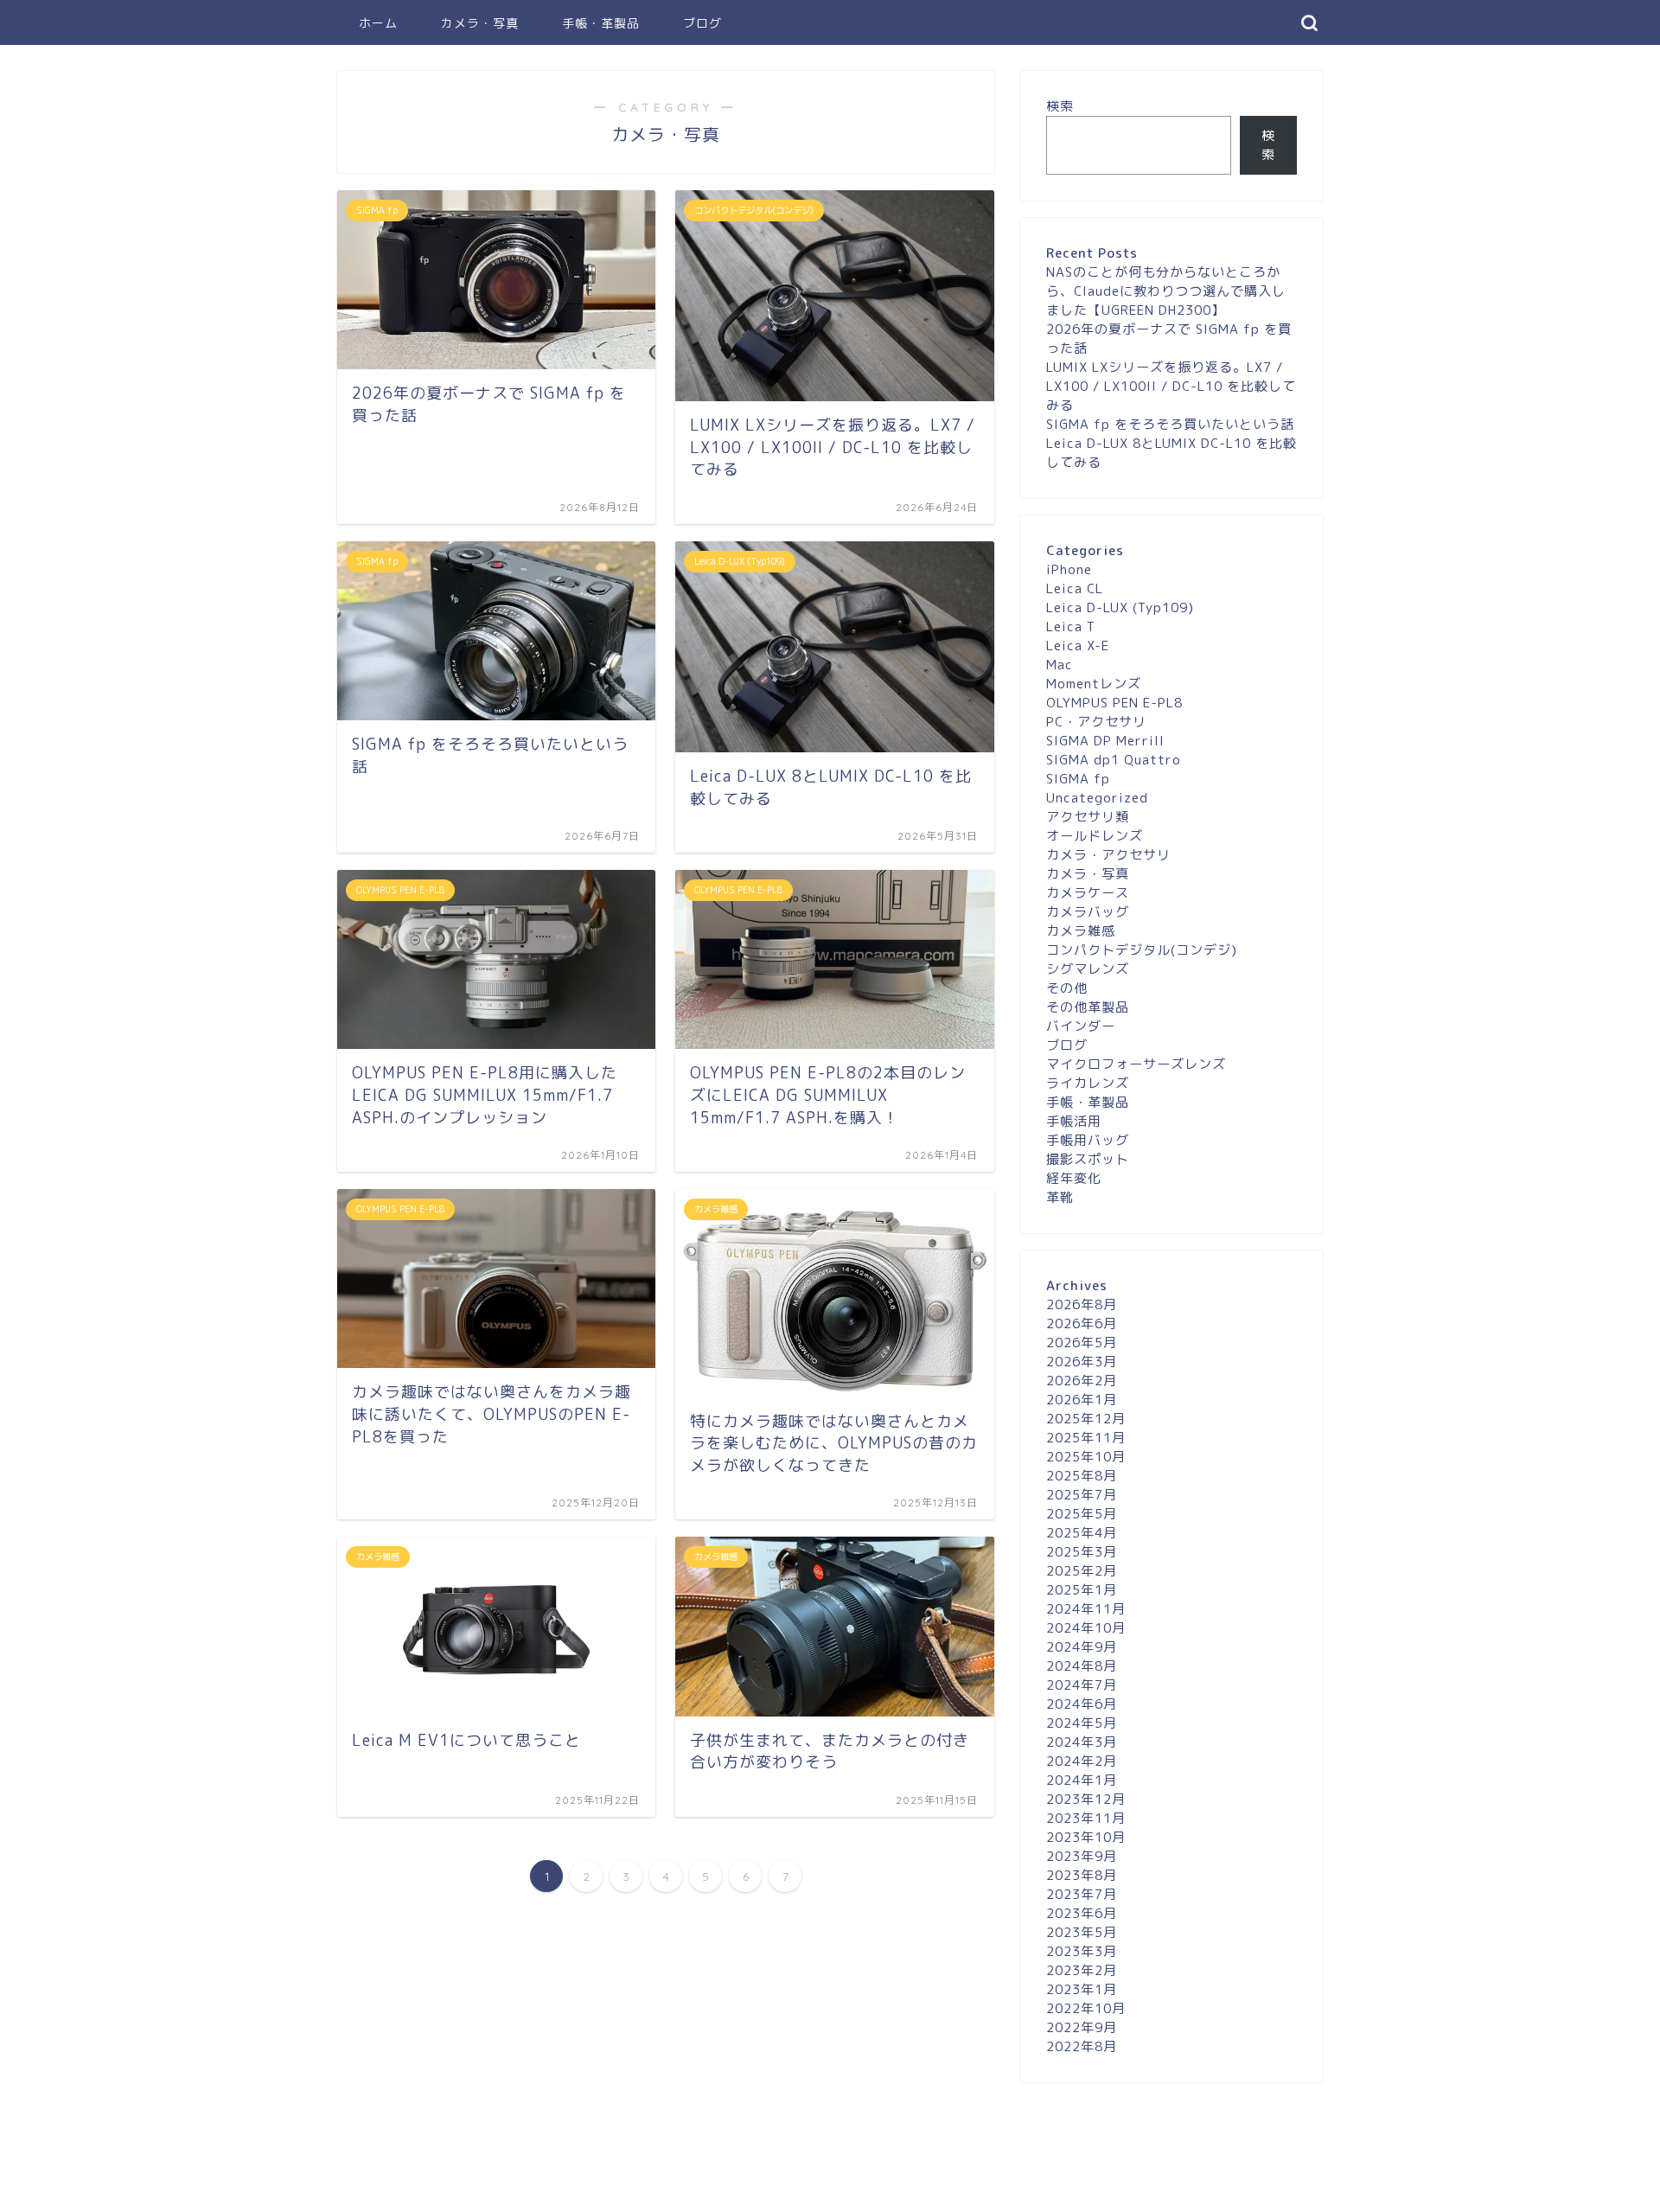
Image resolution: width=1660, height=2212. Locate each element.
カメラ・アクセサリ (1108, 855)
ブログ (702, 23)
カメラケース (1088, 893)
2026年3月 (1082, 1362)
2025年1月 (1082, 1590)
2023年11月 (1086, 1818)
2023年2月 (1082, 1970)
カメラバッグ (1088, 912)
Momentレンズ (1094, 684)
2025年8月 (1082, 1476)
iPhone (1069, 569)
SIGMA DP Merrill (1105, 741)
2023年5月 (1082, 1932)
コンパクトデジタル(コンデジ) (1142, 950)
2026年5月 (1082, 1343)
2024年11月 (1086, 1609)
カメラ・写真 (480, 23)
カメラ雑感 (1081, 931)
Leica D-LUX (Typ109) (1120, 607)
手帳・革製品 (601, 23)
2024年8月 (1082, 1666)
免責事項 (502, 2191)
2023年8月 (1082, 1875)
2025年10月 (1086, 1457)
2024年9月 (1082, 1647)
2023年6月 (1082, 1913)
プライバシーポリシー (403, 2191)
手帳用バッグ (1088, 1140)
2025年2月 (1082, 1571)
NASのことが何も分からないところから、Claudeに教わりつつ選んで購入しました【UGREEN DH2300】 (1166, 291)
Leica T (1071, 627)
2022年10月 (1086, 2008)
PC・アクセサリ (1096, 722)
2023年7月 (1082, 1894)
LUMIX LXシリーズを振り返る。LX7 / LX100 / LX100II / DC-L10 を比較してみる (1171, 386)
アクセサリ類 (1088, 817)
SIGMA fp (1078, 779)
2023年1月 (1082, 1989)
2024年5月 (1082, 1723)
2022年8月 (1082, 2046)
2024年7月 (1082, 1685)
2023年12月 (1086, 1799)
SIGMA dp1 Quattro (1114, 760)
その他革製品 (1088, 1007)
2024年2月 (1082, 1761)
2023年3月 (1082, 1951)
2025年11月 (1086, 1438)
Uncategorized (1097, 798)
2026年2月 (1082, 1381)
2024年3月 (1082, 1742)
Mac (1060, 665)
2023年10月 (1086, 1837)
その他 (1067, 988)
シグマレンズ (1088, 969)
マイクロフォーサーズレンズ (1136, 1064)
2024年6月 (1082, 1704)
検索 (1060, 106)
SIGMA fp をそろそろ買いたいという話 (1170, 424)
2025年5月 (1082, 1514)
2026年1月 (1082, 1400)
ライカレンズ (1088, 1083)
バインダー (1081, 1026)
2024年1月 (1082, 1780)
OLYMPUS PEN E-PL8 (1114, 703)
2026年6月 (1082, 1323)
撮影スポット (1088, 1159)
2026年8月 (1082, 1304)
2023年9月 (1082, 1856)
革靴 (1060, 1197)
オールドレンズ (1095, 836)
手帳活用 (1074, 1121)
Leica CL (1075, 588)
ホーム (378, 23)
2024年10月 (1086, 1628)
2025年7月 (1082, 1495)
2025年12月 (1086, 1419)
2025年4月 (1082, 1533)
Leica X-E (1078, 646)
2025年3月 (1082, 1552)
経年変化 (1074, 1178)
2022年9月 (1082, 2027)
